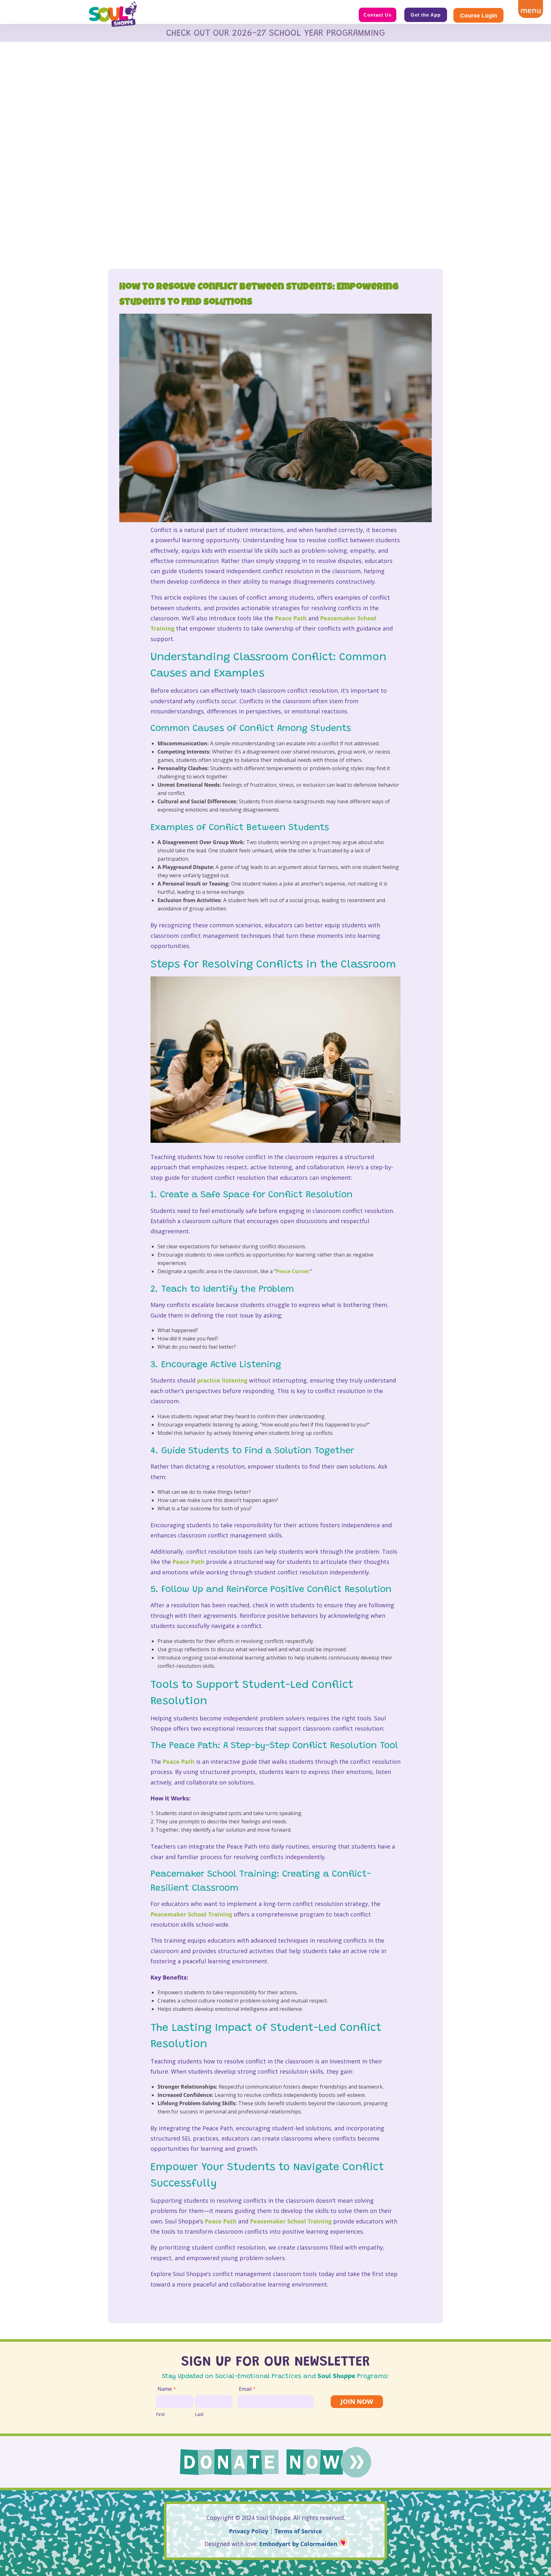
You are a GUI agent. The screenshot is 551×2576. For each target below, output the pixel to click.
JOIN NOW (357, 2401)
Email (247, 2389)
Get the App (426, 15)
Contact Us (378, 15)
